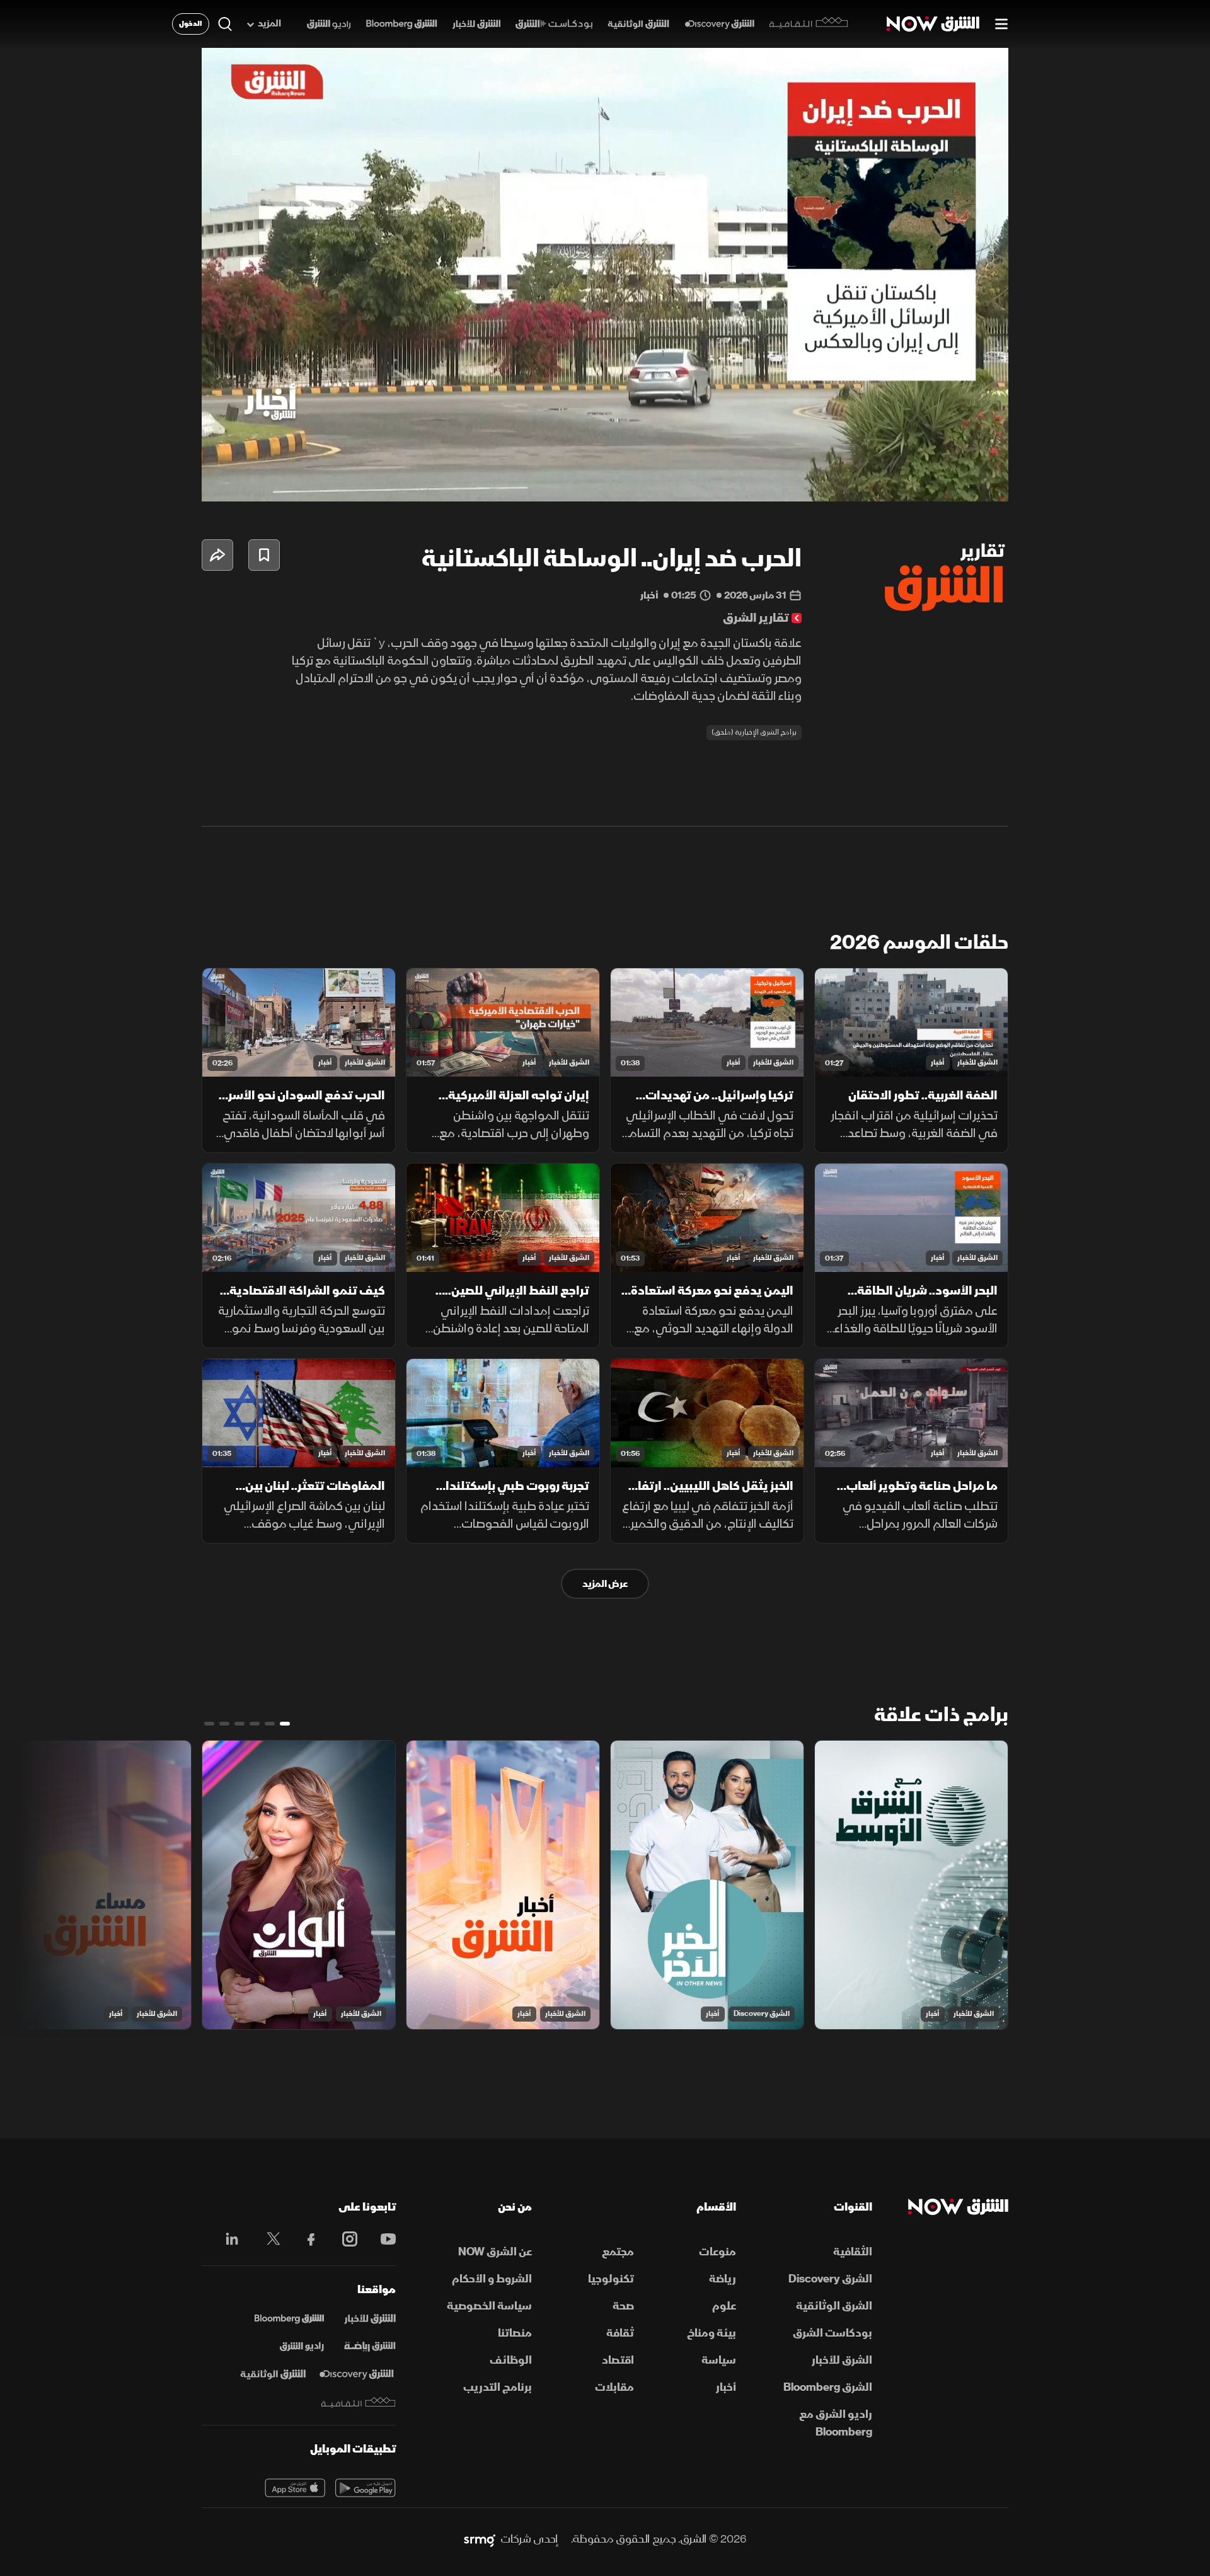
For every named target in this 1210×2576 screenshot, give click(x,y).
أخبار (938, 1062)
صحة (623, 2306)
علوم (724, 2306)
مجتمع (618, 2252)
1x (898, 481)
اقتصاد (618, 2360)
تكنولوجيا (611, 2279)
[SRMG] (480, 2539)
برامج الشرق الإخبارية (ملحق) (754, 732)
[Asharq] (370, 2319)
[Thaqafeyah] (359, 2402)
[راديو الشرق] (329, 24)
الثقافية (853, 2252)
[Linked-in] (228, 2241)
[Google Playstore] (366, 2488)
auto (943, 481)
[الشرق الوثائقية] (638, 24)
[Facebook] (305, 2239)
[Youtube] (382, 2239)
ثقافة (620, 2333)
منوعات (717, 2252)
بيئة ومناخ (712, 2333)
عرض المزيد (605, 1584)
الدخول (191, 24)
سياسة (719, 2360)
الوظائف (511, 2360)
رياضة (723, 2279)
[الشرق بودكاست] (554, 24)
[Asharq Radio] (302, 2347)
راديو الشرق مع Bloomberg (836, 2423)
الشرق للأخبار (977, 1062)
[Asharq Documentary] (273, 2374)
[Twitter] (267, 2239)
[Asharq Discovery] (356, 2374)
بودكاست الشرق (833, 2333)
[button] (609, 278)
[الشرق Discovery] (719, 24)
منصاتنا (515, 2333)
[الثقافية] (809, 24)
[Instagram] (343, 2239)
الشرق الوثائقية (834, 2306)
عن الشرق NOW (495, 2252)
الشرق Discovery (762, 2014)
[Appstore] (295, 2488)
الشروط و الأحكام (492, 2279)
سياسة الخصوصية (489, 2306)
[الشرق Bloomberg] (402, 24)
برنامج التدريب (498, 2387)
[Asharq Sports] (370, 2347)
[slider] (605, 461)
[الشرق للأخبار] (476, 24)
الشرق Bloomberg (828, 2387)
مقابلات (614, 2387)
